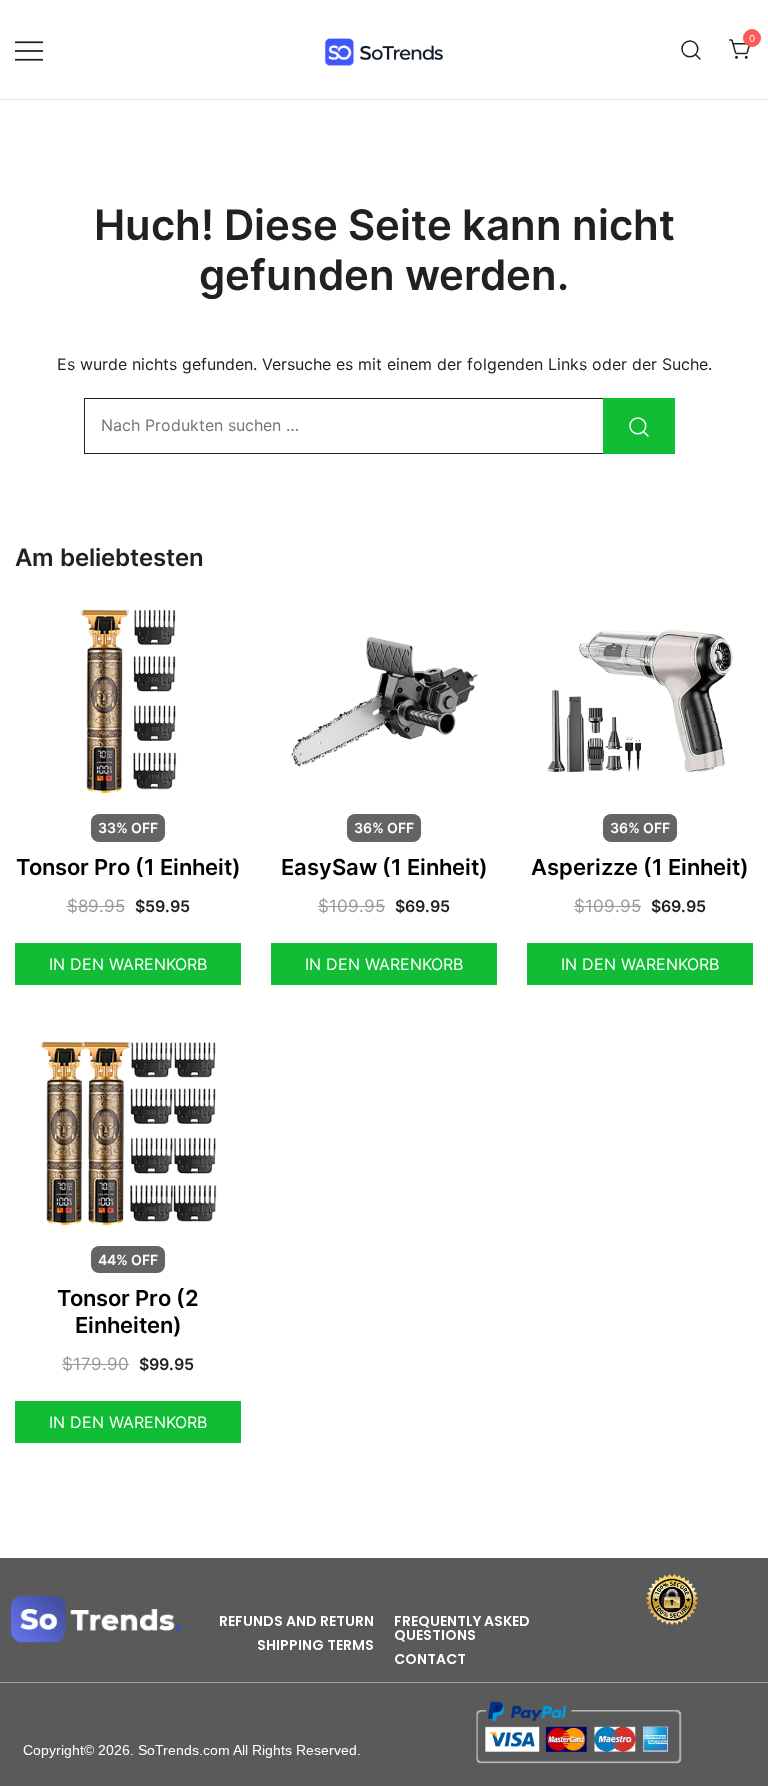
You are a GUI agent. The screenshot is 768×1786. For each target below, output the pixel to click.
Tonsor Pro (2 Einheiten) (128, 1311)
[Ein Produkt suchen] (691, 49)
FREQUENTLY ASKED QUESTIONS (462, 1628)
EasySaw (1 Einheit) (384, 867)
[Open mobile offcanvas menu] (29, 49)
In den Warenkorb (128, 964)
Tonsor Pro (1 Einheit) (128, 867)
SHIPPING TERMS (315, 1645)
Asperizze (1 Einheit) (640, 867)
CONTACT (430, 1659)
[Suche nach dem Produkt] (639, 426)
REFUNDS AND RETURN (296, 1621)
